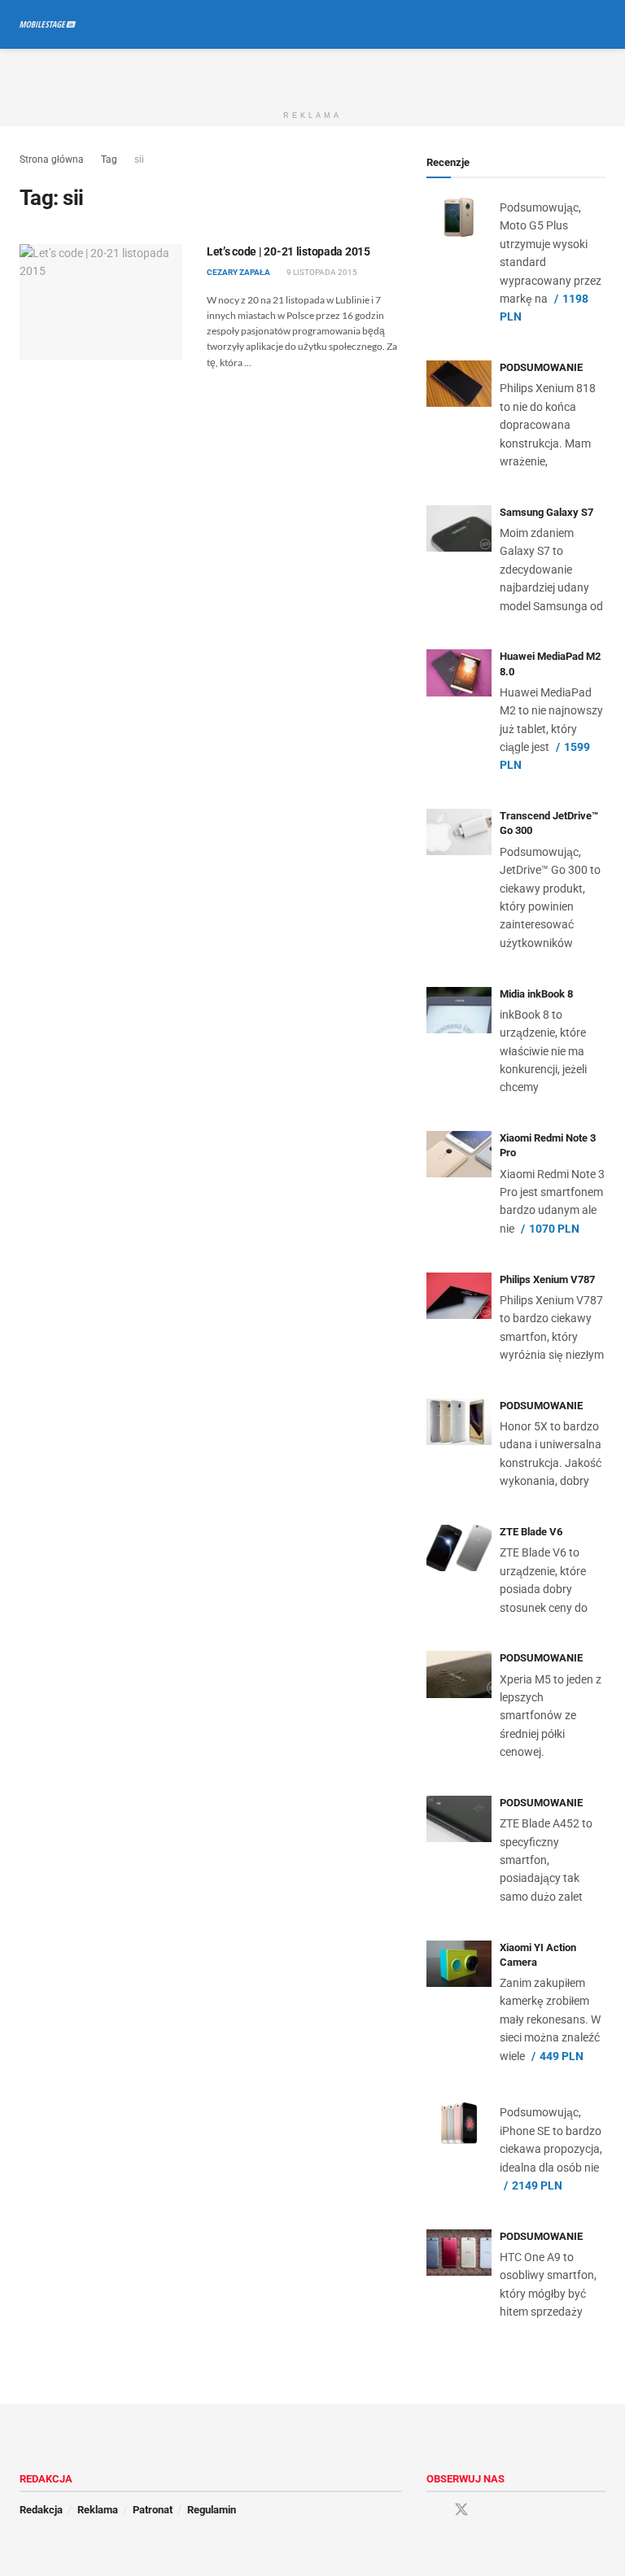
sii (139, 159)
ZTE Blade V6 (531, 1532)
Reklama (98, 2510)
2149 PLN (537, 2185)
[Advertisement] (312, 73)
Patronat (153, 2510)
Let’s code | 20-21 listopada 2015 (288, 251)
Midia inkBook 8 (536, 994)
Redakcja (41, 2510)
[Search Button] (599, 24)
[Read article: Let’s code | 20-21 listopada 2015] (101, 302)
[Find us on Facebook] (432, 2511)
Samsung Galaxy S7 (546, 512)
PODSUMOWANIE (541, 367)
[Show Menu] (568, 24)
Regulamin (212, 2510)
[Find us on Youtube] (491, 2511)
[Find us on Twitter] (461, 2510)
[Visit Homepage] (48, 24)
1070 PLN (554, 1229)
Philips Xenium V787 (547, 1279)
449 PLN (562, 2056)
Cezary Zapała (238, 272)
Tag (109, 159)
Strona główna (52, 159)
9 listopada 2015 (321, 272)
